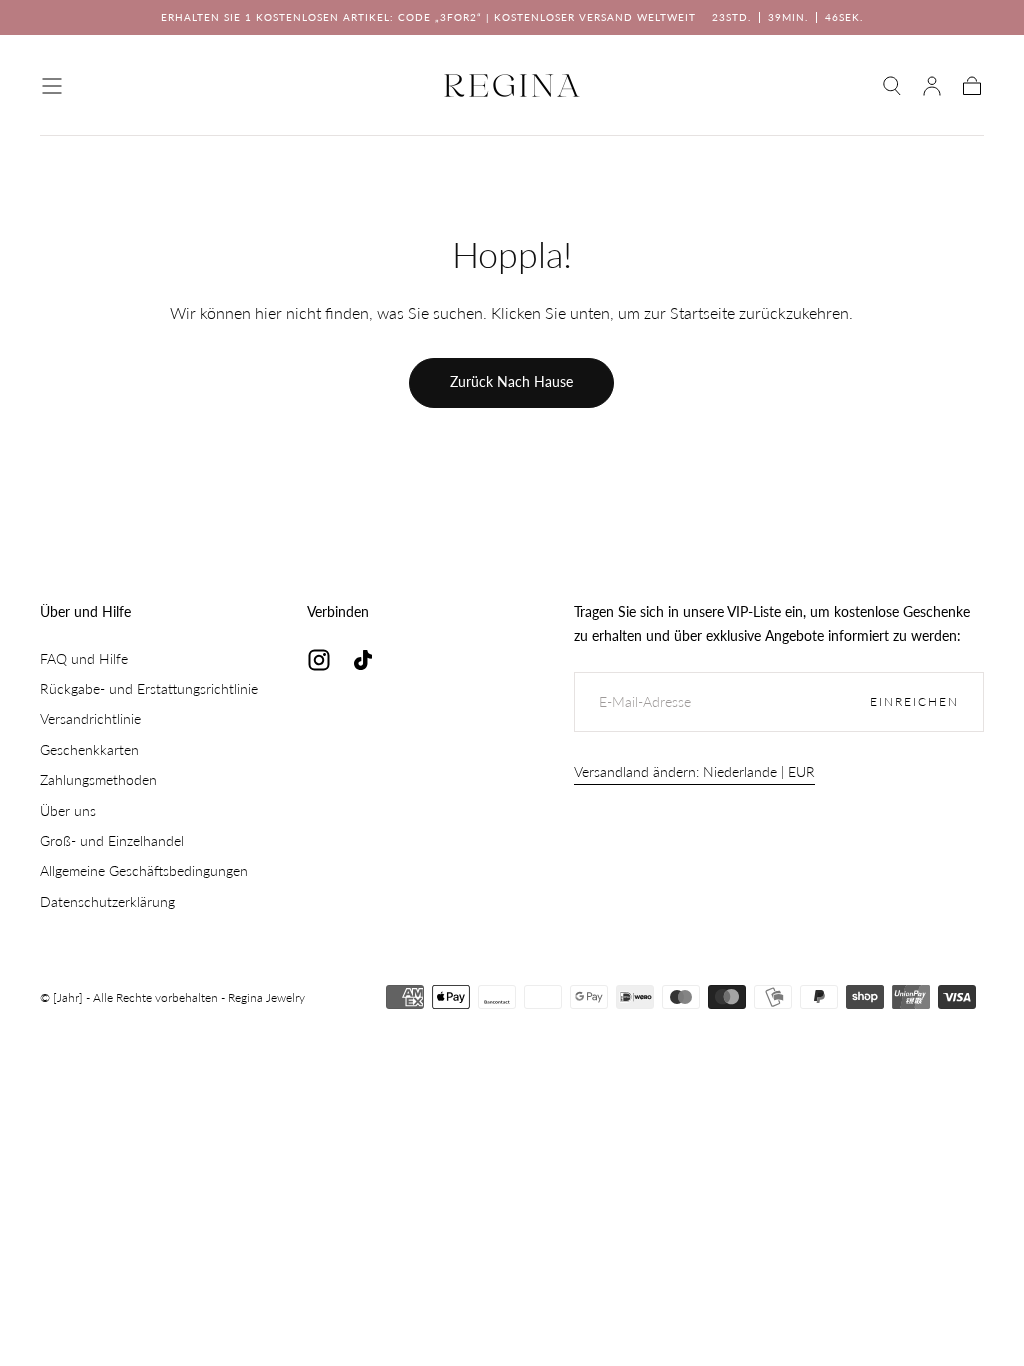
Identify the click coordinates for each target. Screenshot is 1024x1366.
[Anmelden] (932, 86)
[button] (52, 86)
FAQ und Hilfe (84, 658)
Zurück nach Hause (511, 381)
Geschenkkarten (89, 749)
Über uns (68, 810)
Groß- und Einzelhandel (112, 840)
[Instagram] (319, 660)
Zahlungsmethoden (98, 779)
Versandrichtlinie (90, 718)
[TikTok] (363, 660)
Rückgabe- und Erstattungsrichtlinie (149, 688)
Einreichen (914, 701)
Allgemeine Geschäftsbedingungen (144, 870)
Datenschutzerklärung (107, 901)
